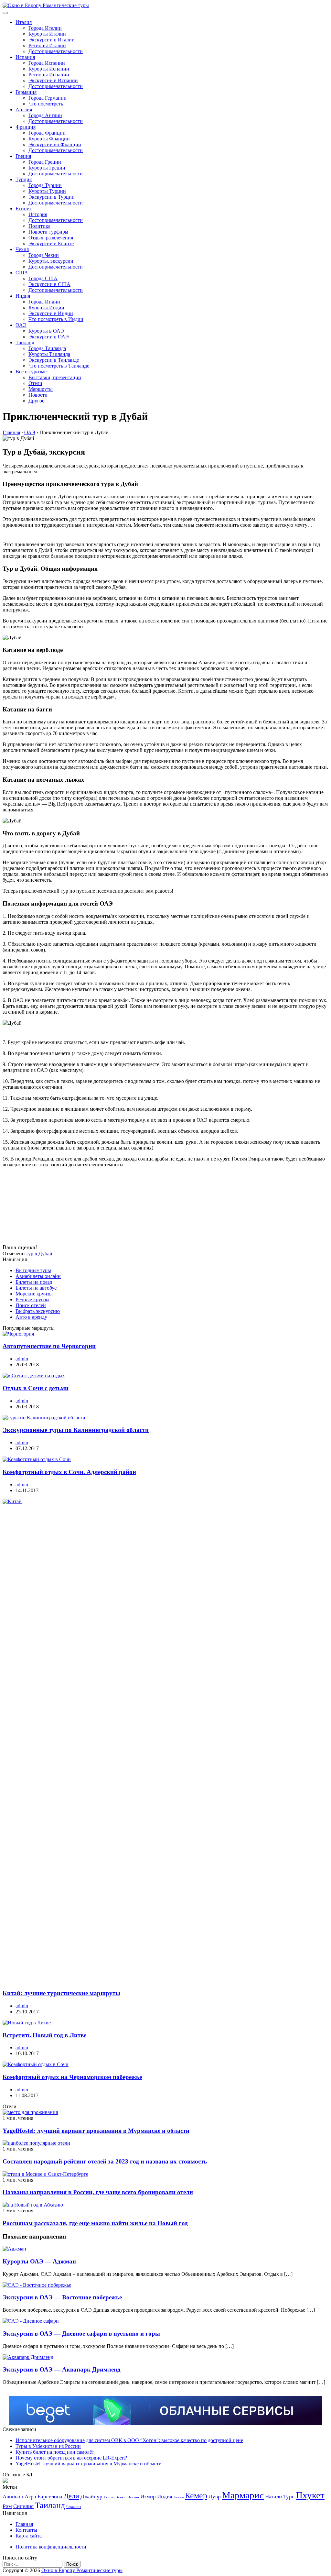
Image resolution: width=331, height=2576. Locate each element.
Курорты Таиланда (49, 354)
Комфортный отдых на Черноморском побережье (72, 2077)
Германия (26, 92)
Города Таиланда (47, 348)
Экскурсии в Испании (53, 80)
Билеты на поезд (34, 1282)
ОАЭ (21, 325)
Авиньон (13, 2497)
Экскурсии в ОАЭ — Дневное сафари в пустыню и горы (81, 2334)
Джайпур (91, 2497)
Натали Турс (280, 2497)
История (38, 214)
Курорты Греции (47, 168)
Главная (24, 2524)
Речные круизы (32, 1299)
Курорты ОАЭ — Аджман (39, 2261)
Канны (179, 2497)
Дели (71, 2496)
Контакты (26, 2530)
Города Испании (47, 63)
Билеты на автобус (36, 1288)
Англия (24, 110)
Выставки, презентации (55, 377)
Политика (39, 226)
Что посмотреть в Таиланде (59, 366)
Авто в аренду (31, 1317)
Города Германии (48, 98)
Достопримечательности (56, 51)
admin (22, 1359)
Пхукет (310, 2495)
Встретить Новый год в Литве (44, 2035)
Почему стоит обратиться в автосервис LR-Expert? (71, 2458)
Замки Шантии (128, 2497)
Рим (7, 2506)
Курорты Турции (47, 191)
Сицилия (23, 2506)
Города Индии (44, 302)
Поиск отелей (31, 1305)
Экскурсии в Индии (51, 313)
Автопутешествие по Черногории (49, 1346)
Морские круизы (34, 1294)
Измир (148, 2497)
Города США (43, 278)
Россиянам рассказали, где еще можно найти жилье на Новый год (95, 2223)
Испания (25, 57)
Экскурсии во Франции (55, 144)
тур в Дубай (39, 1254)
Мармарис (243, 2495)
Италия (24, 22)
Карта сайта (29, 2536)
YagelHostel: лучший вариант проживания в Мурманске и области (96, 2131)
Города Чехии (44, 255)
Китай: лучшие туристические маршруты (61, 1993)
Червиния (74, 2507)
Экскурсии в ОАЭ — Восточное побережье (62, 2297)
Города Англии (45, 115)
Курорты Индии (46, 308)
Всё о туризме (31, 372)
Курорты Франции (49, 139)
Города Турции (45, 185)
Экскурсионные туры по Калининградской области (76, 1430)
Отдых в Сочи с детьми (36, 1388)
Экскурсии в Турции (52, 197)
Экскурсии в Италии (52, 40)
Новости (38, 395)
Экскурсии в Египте (51, 243)
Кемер (196, 2496)
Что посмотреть (46, 104)
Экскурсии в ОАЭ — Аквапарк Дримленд (62, 2369)
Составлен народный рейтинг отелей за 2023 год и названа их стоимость (105, 2161)
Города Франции (47, 133)
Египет (23, 209)
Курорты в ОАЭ (46, 331)
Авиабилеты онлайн (38, 1276)
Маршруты (41, 389)
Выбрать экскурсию (38, 1311)
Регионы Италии (47, 45)
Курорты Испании (49, 69)
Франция (26, 127)
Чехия (22, 249)
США (22, 273)
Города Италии (45, 28)
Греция (23, 156)
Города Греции (45, 162)
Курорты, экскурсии (51, 261)
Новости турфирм (48, 232)
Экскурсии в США (49, 284)
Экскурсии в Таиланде (54, 360)
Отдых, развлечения (51, 238)
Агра (30, 2497)
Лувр (215, 2497)
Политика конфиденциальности (51, 2547)
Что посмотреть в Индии (56, 319)
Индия (23, 296)
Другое (36, 401)
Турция (24, 179)
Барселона (50, 2497)
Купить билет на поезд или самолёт (55, 2452)
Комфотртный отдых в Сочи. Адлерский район (69, 1472)
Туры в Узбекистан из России (48, 2446)
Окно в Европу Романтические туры (82, 2570)
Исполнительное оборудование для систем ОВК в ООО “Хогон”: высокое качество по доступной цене (129, 2440)
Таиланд (25, 342)
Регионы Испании (49, 75)
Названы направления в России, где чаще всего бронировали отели (98, 2192)
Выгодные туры (33, 1270)
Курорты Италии (47, 34)
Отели (35, 383)
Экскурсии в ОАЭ (49, 337)
